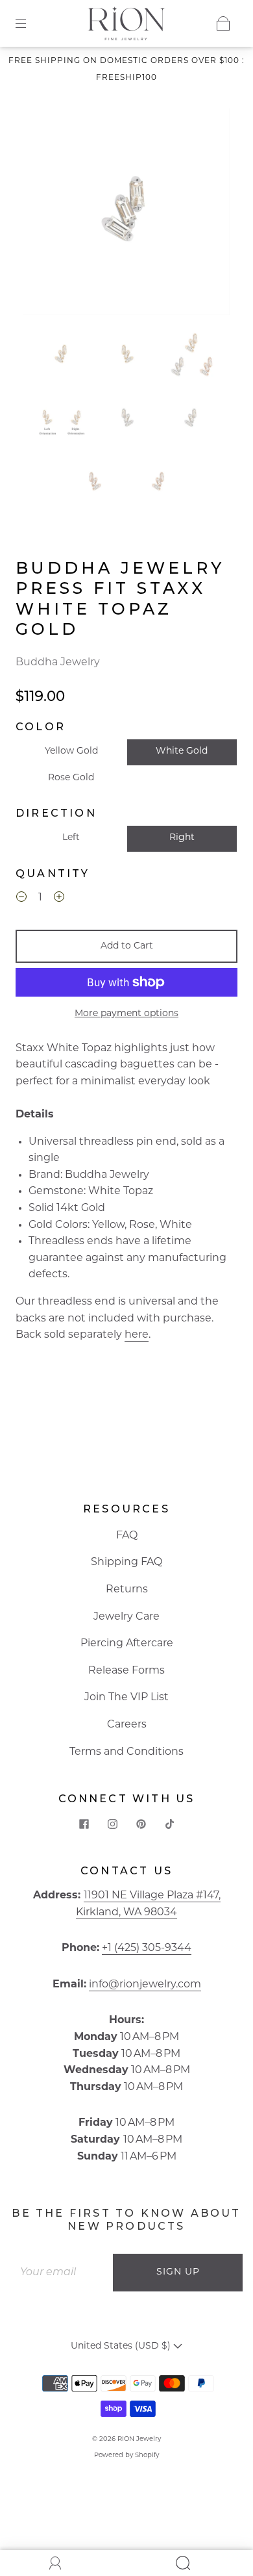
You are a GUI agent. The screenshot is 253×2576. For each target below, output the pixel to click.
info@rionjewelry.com (145, 1985)
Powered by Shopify (126, 2455)
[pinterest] (141, 1824)
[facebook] (84, 1824)
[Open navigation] (30, 23)
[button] (44, 214)
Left (71, 838)
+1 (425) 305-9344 (147, 1948)
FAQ (127, 1536)
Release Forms (126, 1671)
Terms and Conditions (126, 1752)
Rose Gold (71, 778)
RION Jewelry (139, 2439)
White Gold (182, 751)
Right (182, 838)
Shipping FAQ (126, 1562)
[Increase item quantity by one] (59, 900)
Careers (127, 1725)
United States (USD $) (122, 2346)
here (137, 1335)
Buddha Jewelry (58, 663)
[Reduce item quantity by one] (21, 900)
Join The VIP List (126, 1698)
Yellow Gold (71, 751)
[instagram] (112, 1824)
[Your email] (62, 2273)
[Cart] (223, 23)
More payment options (126, 1014)
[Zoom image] (127, 214)
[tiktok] (169, 1824)
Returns (127, 1590)
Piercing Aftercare (127, 1644)
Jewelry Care (126, 1617)
